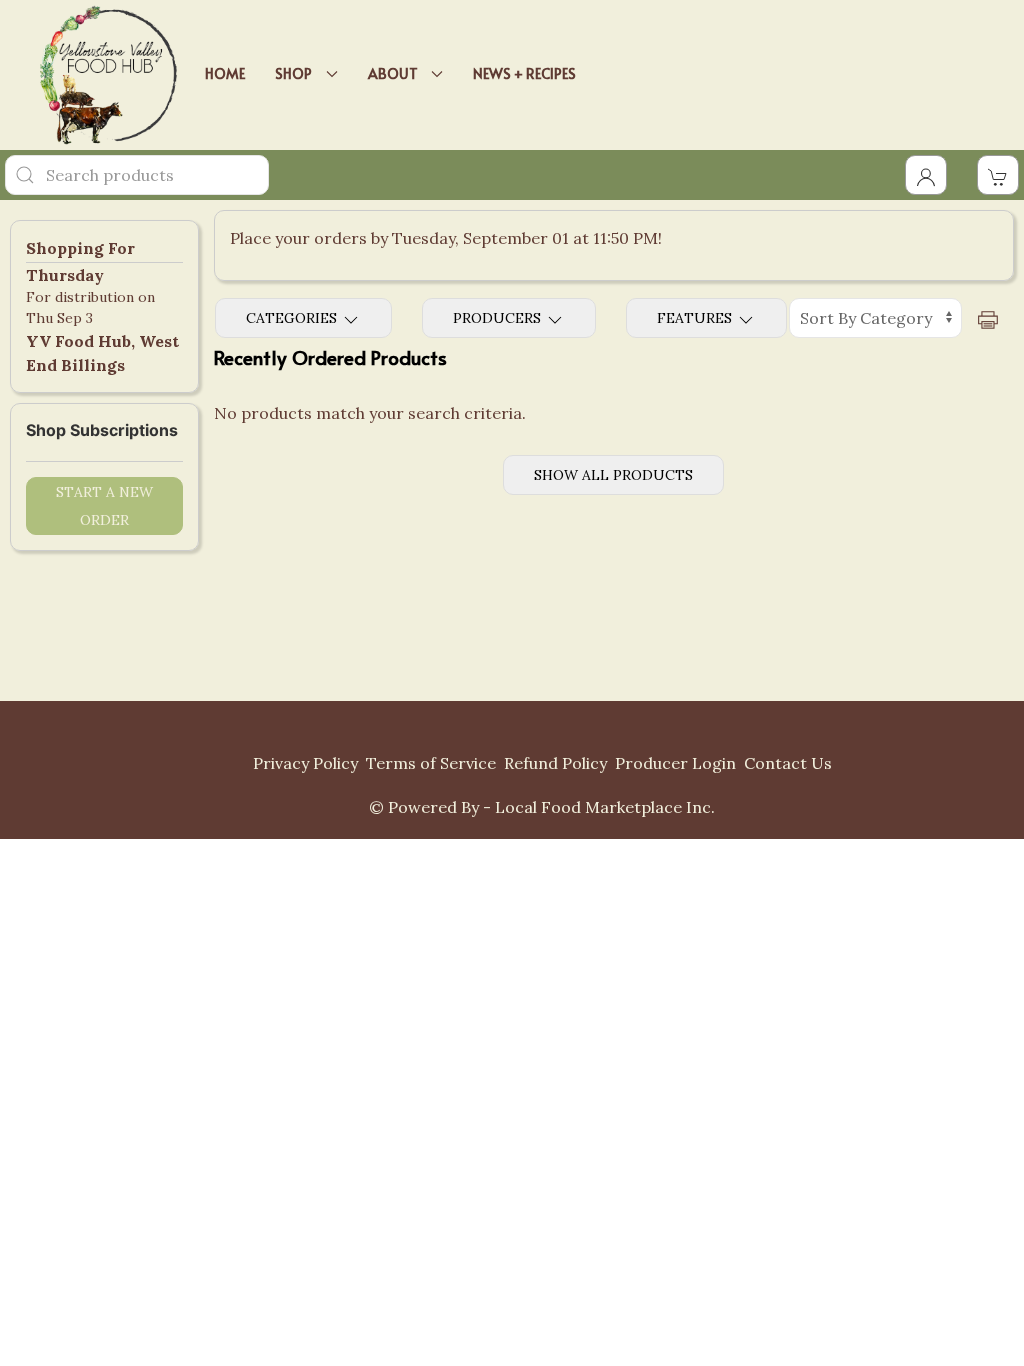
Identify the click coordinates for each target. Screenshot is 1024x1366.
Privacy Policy (305, 763)
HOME (225, 73)
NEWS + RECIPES (524, 73)
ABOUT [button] (396, 73)
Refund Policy (555, 763)
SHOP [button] (296, 73)
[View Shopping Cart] (998, 175)
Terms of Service (431, 763)
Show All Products (613, 475)
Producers (499, 318)
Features (696, 318)
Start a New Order (104, 506)
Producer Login (675, 763)
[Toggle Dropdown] (926, 175)
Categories (293, 318)
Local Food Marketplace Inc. (605, 807)
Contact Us (788, 763)
